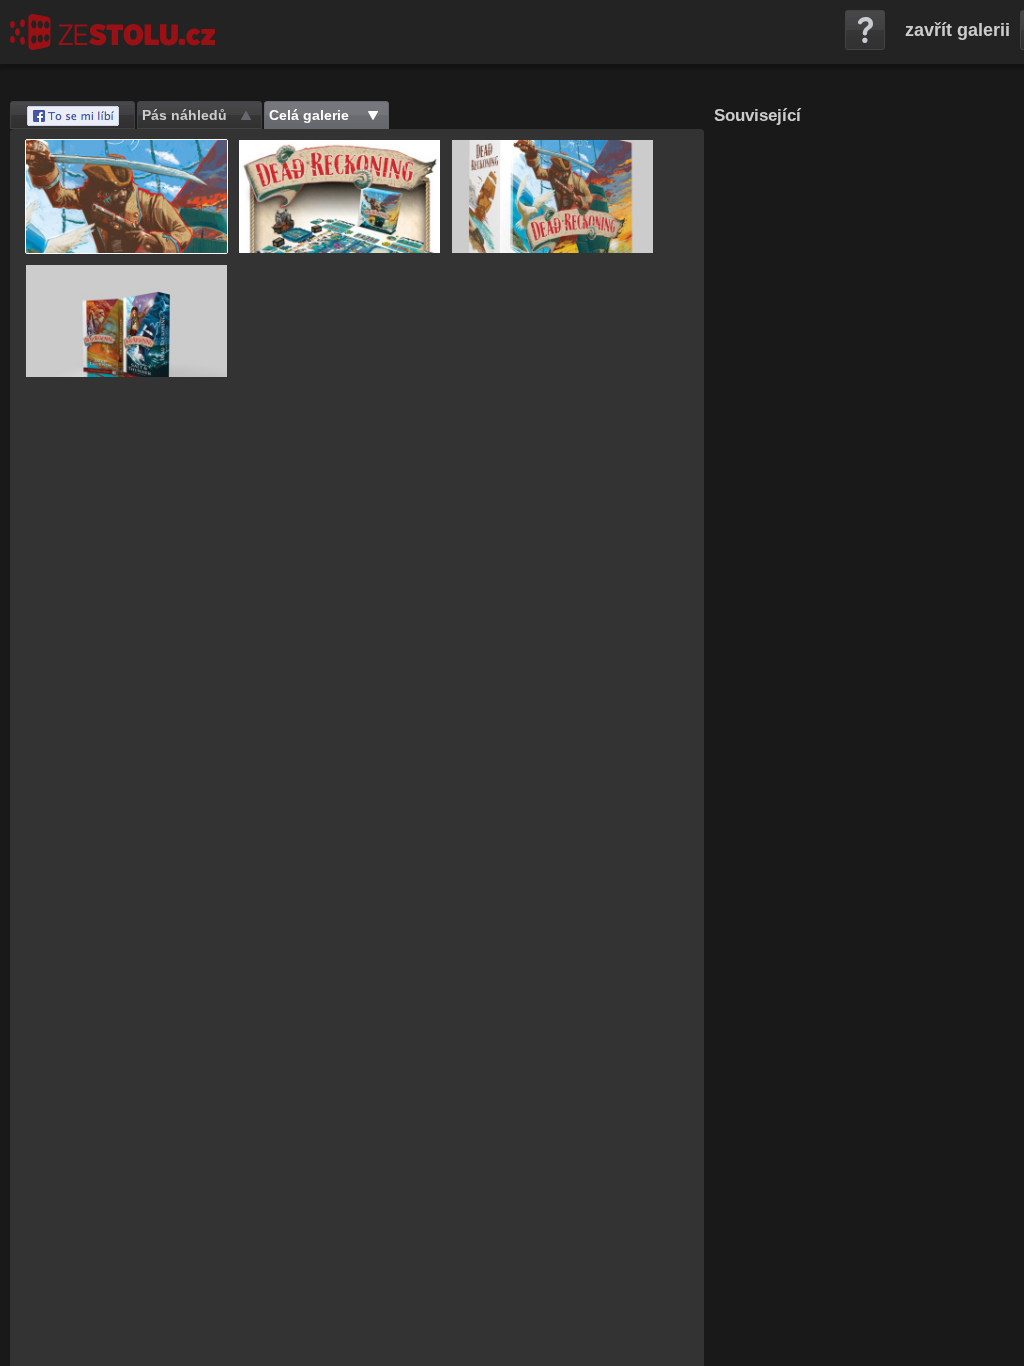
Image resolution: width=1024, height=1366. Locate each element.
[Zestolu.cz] (112, 32)
